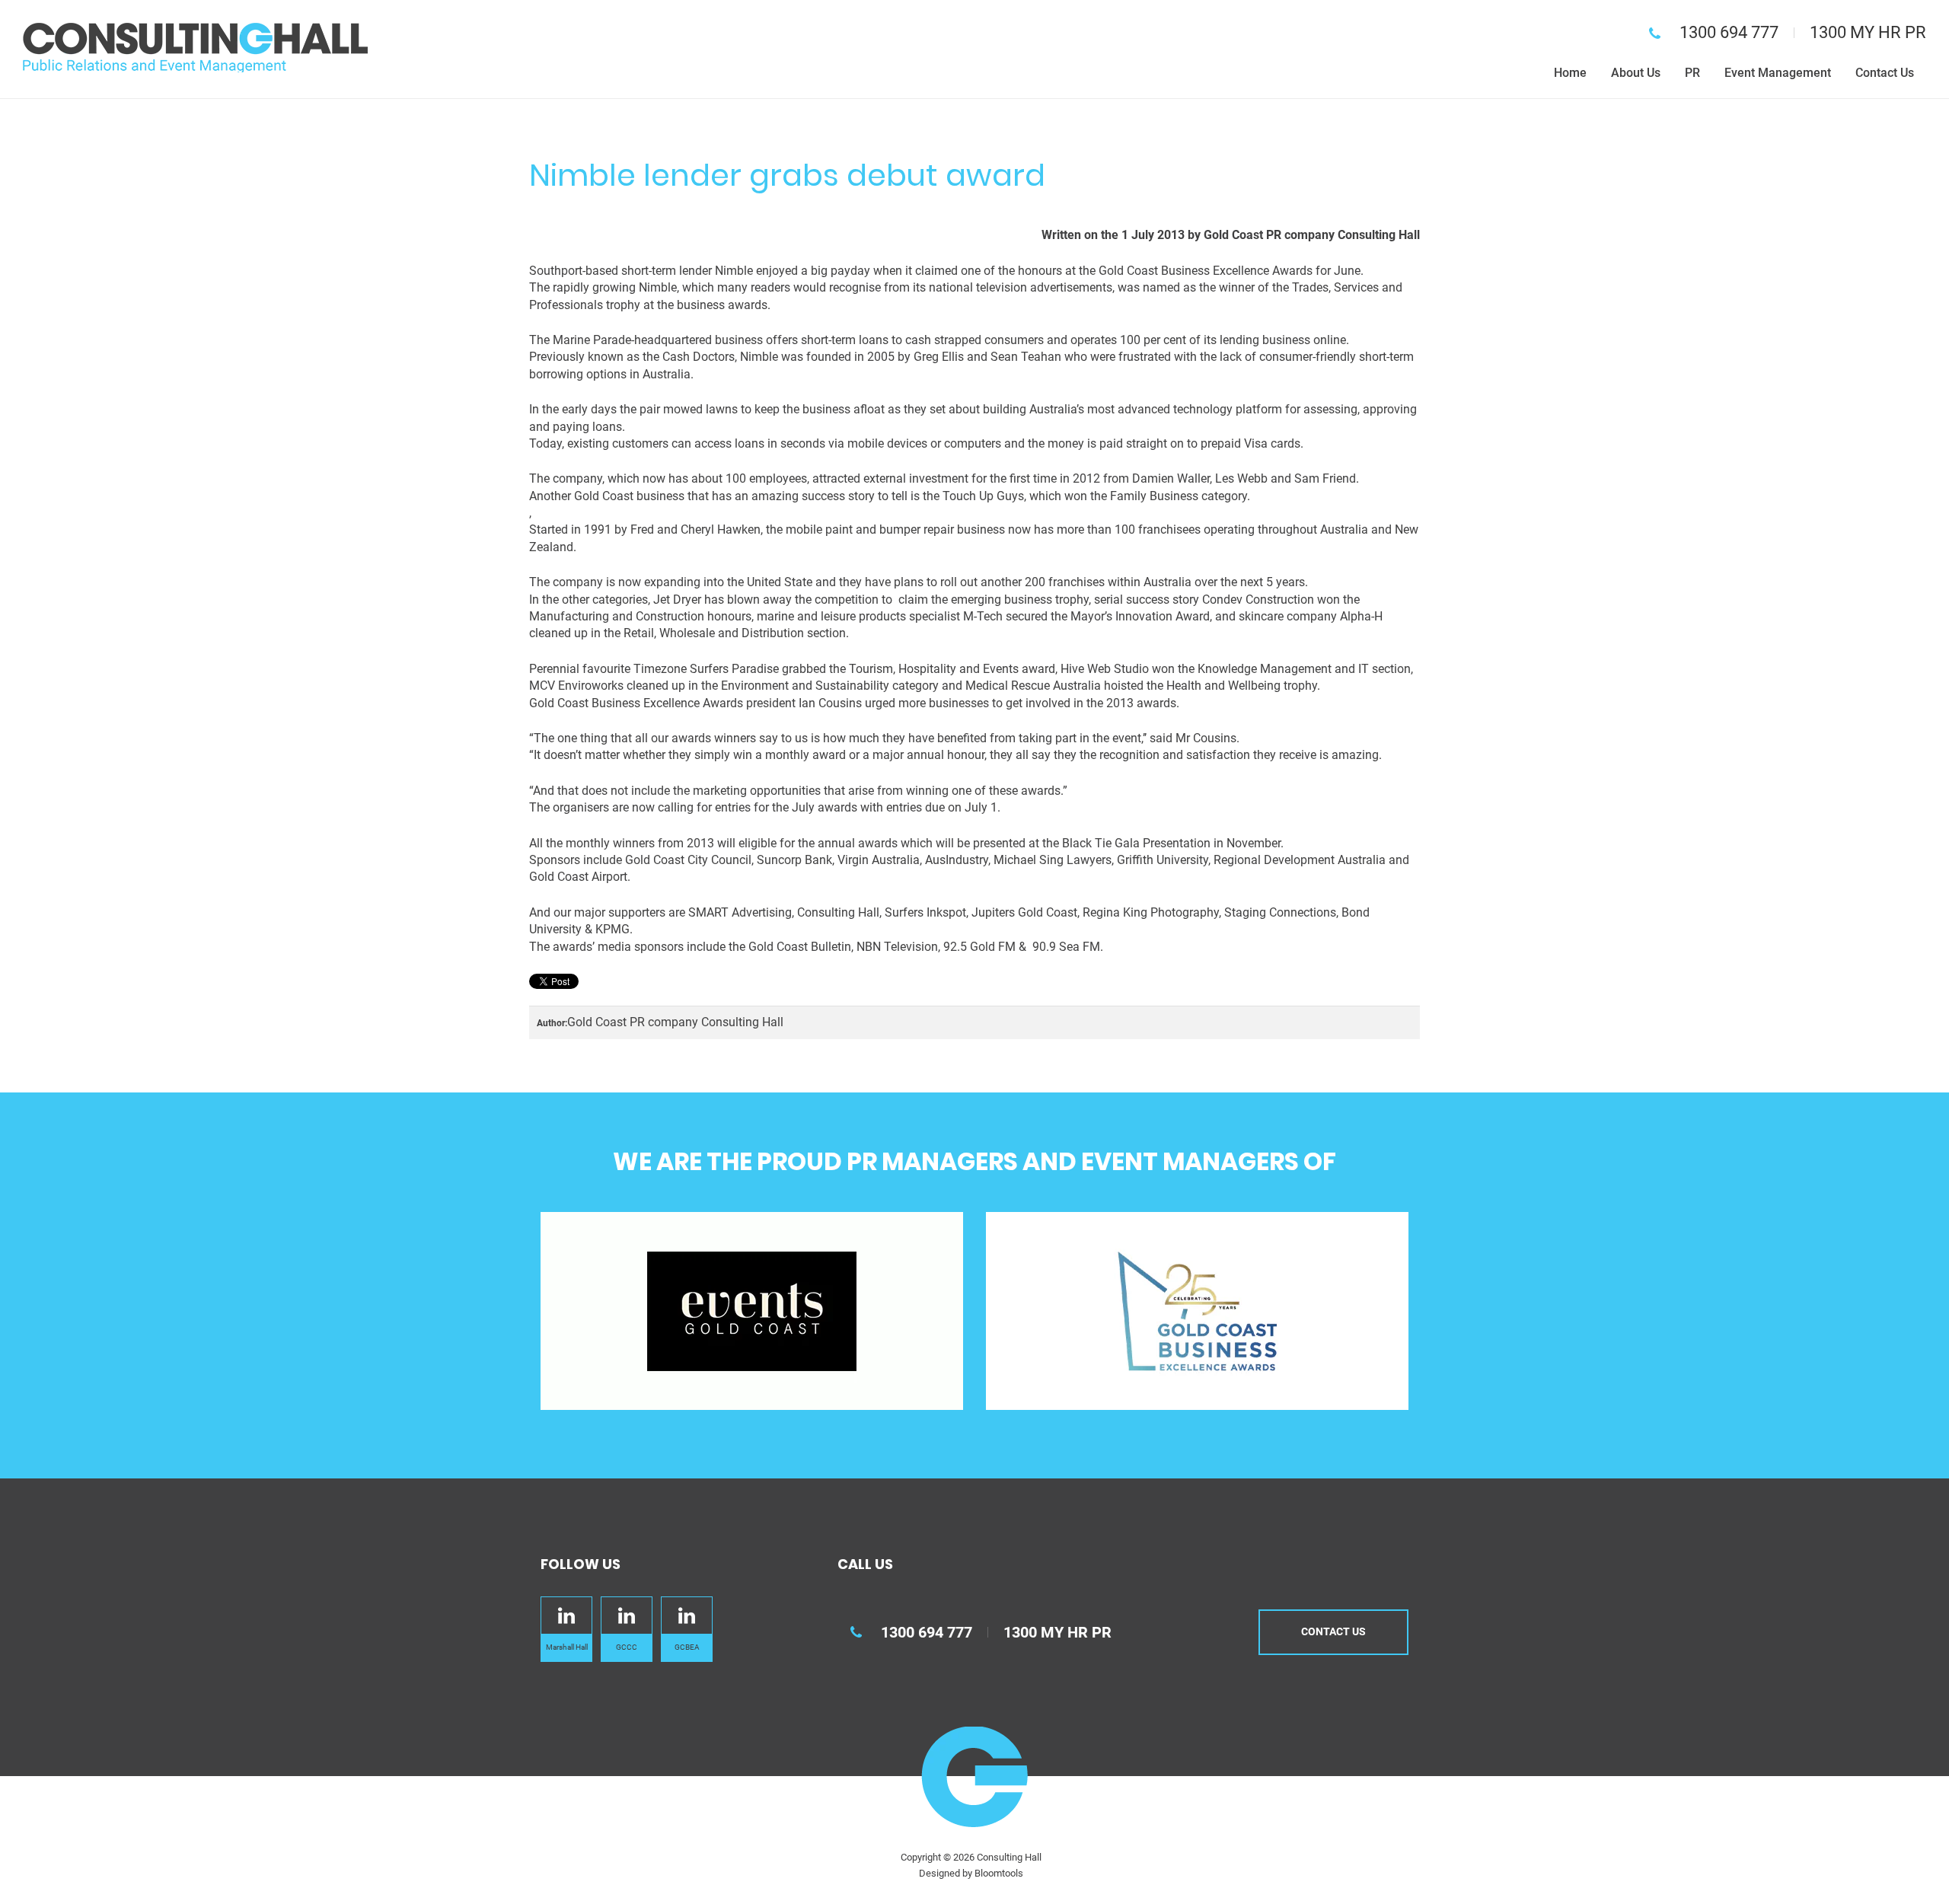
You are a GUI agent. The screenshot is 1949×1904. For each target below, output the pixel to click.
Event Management (1778, 73)
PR (1692, 73)
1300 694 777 (1729, 32)
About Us (1636, 73)
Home (1570, 73)
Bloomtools (999, 1873)
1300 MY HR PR (1868, 32)
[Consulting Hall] (195, 47)
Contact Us (1885, 73)
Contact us (1333, 1631)
